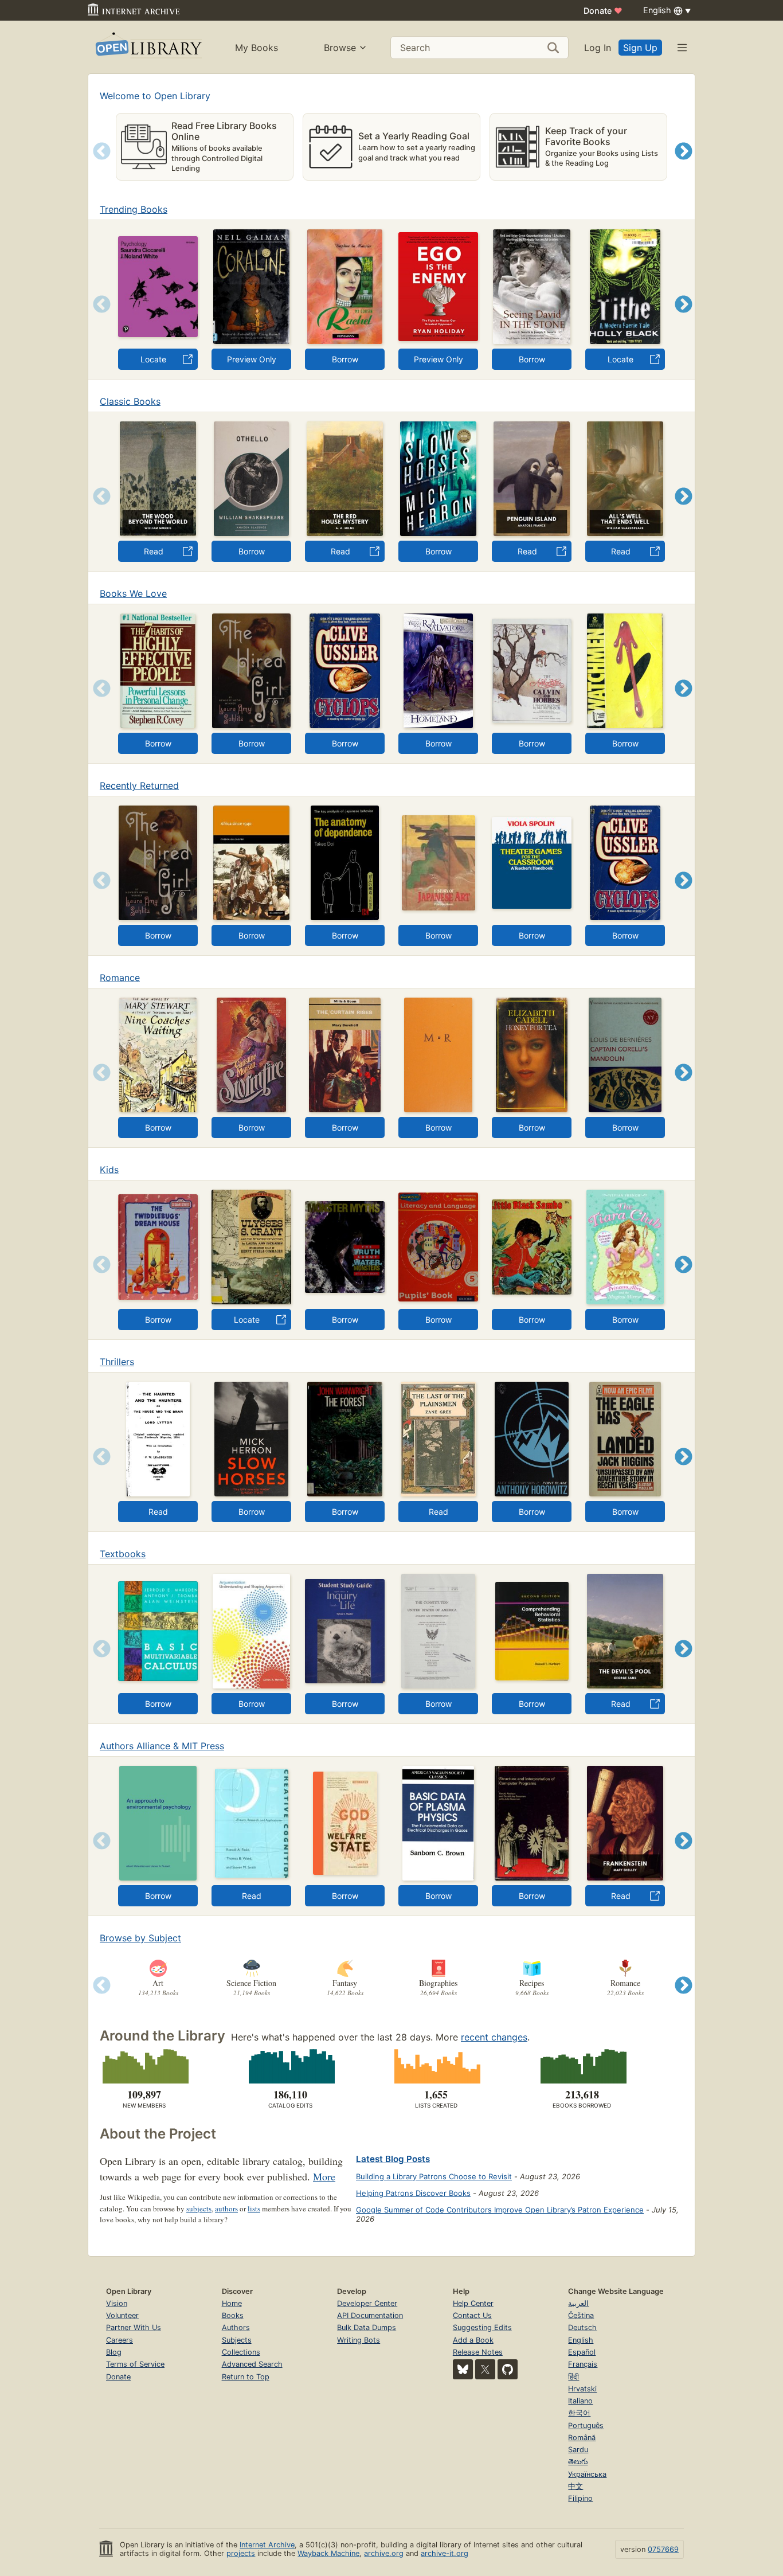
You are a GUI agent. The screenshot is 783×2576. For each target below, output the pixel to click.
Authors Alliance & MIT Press (162, 1746)
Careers (120, 2340)
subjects (199, 2208)
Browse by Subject (140, 1938)
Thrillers (117, 1362)
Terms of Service (135, 2364)
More (324, 2176)
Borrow (345, 359)
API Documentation (370, 2315)
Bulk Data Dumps (367, 2327)
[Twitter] (485, 2369)
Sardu (578, 2450)
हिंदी (573, 2377)
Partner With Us (134, 2327)
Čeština (581, 2315)
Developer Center (367, 2303)
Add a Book (473, 2340)
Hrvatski (582, 2389)
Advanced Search (252, 2364)
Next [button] (684, 165)
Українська (587, 2474)
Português (586, 2425)
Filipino (580, 2498)
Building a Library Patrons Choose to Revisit (434, 2176)
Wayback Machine (328, 2553)
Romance (120, 978)
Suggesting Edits (482, 2327)
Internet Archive (267, 2545)
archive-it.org (445, 2553)
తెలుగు (578, 2462)
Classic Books (130, 401)
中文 (575, 2486)
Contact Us (472, 2315)
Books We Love (133, 593)
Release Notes (478, 2352)
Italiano (580, 2401)
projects (241, 2553)
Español (582, 2352)
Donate (603, 11)
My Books (257, 48)
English (581, 2340)
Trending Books (134, 209)
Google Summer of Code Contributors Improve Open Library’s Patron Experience (500, 2210)
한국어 (579, 2413)
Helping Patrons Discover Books (413, 2193)
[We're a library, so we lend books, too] (582, 2066)
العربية (578, 2303)
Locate (153, 359)
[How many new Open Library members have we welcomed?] (144, 2066)
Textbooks (123, 1554)
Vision (117, 2303)
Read (154, 551)
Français (583, 2364)
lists (254, 2208)
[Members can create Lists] (436, 2066)
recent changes (494, 2037)
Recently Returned (139, 785)
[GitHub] (508, 2369)
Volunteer (122, 2315)
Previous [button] (98, 165)
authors (226, 2208)
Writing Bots (359, 2340)
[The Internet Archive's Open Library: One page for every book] (148, 47)
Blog (114, 2352)
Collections (241, 2352)
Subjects (237, 2340)
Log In (598, 48)
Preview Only (252, 359)
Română (582, 2438)
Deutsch (582, 2327)
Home (232, 2303)
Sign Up (640, 48)
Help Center (473, 2303)
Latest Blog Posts (393, 2159)
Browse (340, 48)
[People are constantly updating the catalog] (290, 2066)
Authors (236, 2327)
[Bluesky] (463, 2369)
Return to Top (246, 2377)
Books (233, 2315)
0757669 (663, 2549)
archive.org (384, 2553)
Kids (109, 1170)
